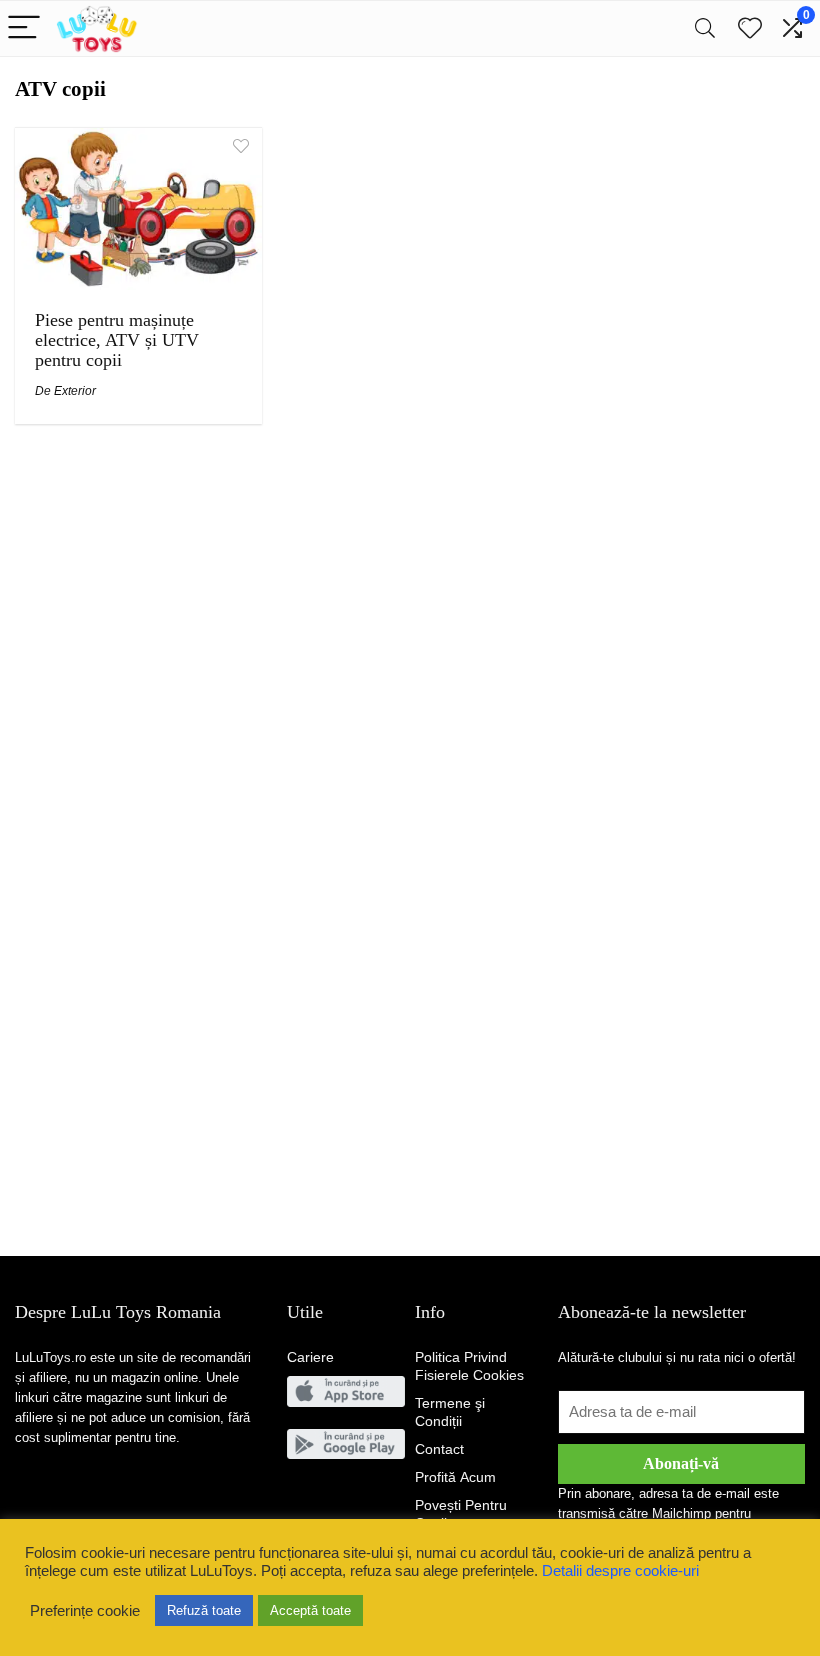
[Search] (705, 28)
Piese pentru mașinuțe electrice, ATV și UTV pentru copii (117, 340)
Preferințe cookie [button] (85, 1611)
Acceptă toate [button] (310, 1610)
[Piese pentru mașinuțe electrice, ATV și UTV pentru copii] (138, 141)
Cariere (310, 1357)
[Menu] (24, 28)
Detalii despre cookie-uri (620, 1571)
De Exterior (65, 391)
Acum (455, 1477)
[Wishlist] (750, 28)
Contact (439, 1449)
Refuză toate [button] (204, 1610)
